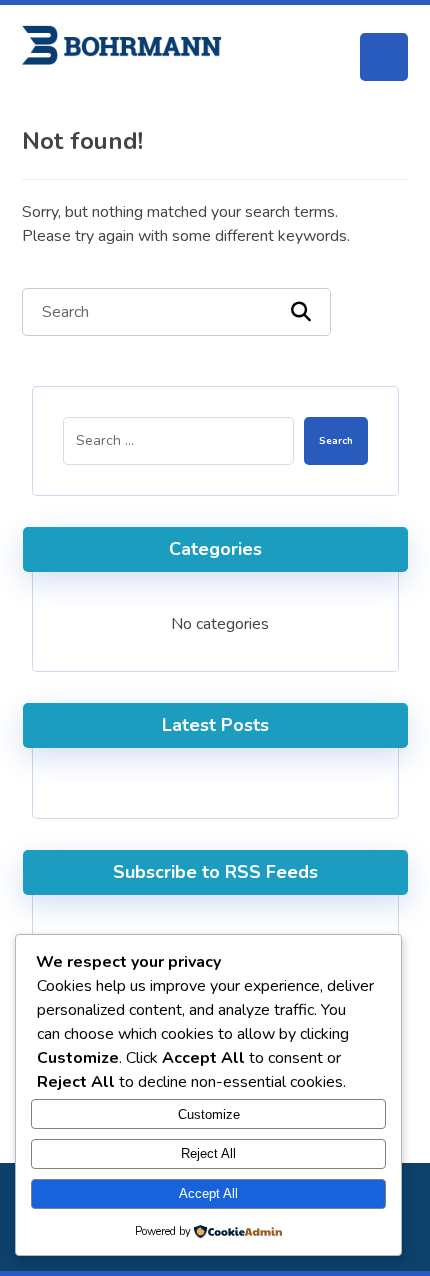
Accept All (208, 1193)
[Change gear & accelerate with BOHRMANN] (122, 45)
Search (336, 441)
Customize (209, 1114)
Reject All (208, 1153)
